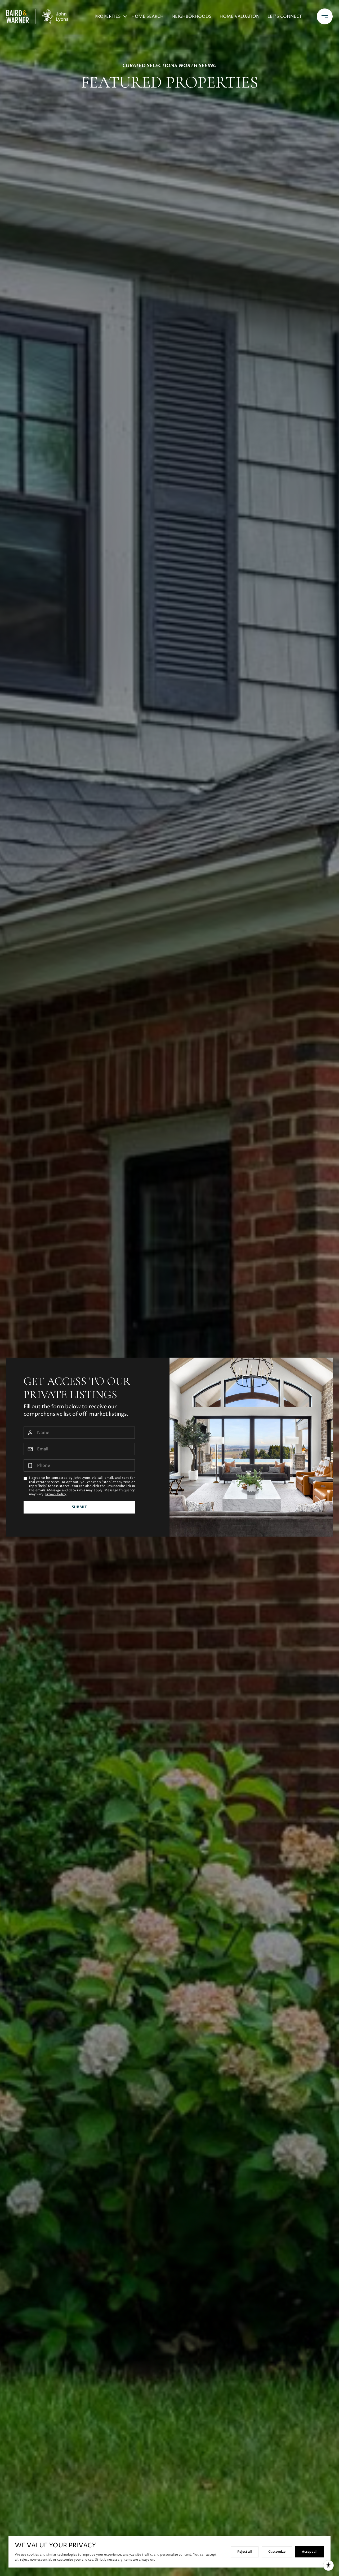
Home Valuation (240, 16)
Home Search (148, 16)
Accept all (310, 2552)
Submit (79, 1507)
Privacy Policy (56, 1494)
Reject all (245, 2552)
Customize (277, 2552)
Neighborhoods (192, 16)
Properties (108, 16)
